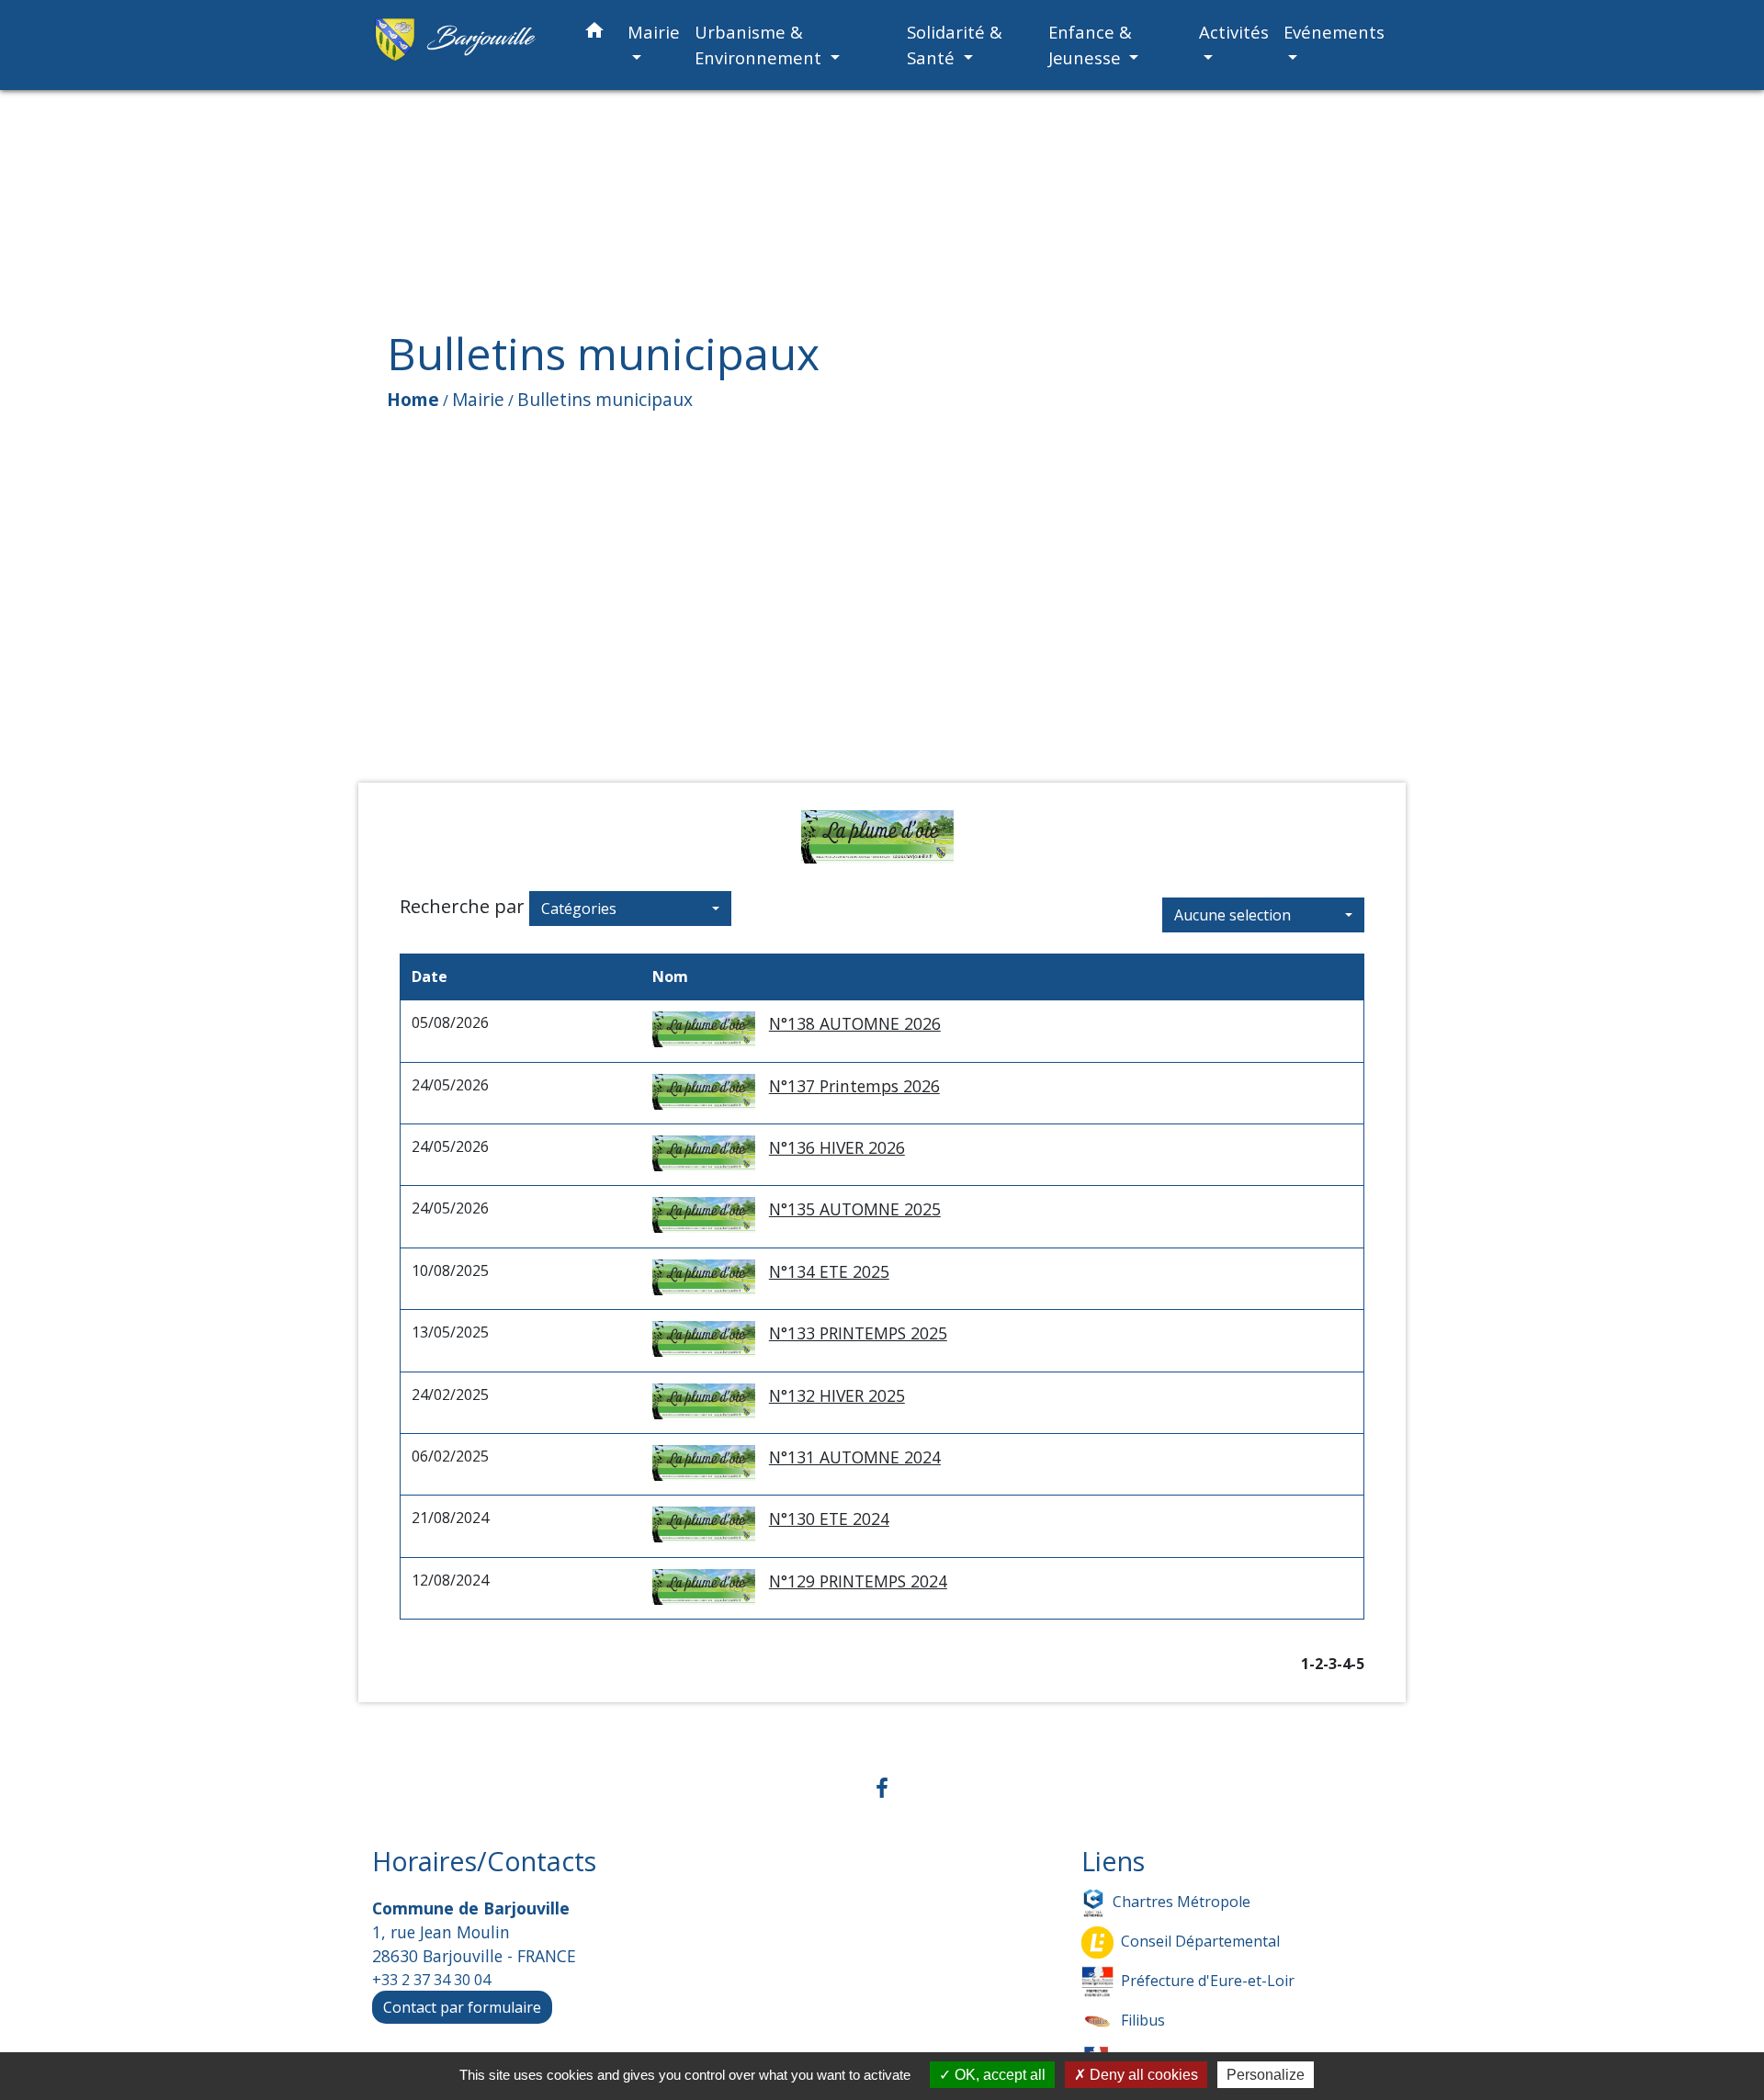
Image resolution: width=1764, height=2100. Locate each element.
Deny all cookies (1142, 2075)
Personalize (1266, 2075)
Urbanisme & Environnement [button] (760, 45)
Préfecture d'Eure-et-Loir (1208, 1980)
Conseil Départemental (1200, 1940)
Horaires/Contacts (484, 1862)
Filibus (1143, 2019)
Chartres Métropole (1182, 1901)
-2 (1316, 1664)
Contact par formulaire (462, 2007)
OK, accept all (998, 2075)
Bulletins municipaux (605, 399)
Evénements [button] (1334, 32)
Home (413, 399)
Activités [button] (1234, 32)
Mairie (478, 399)
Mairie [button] (654, 32)
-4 (1344, 1664)
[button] (594, 34)
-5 (1357, 1664)
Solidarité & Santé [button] (955, 45)
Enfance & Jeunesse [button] (1090, 45)
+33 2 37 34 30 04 (431, 1980)
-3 (1330, 1664)
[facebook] (882, 1787)
